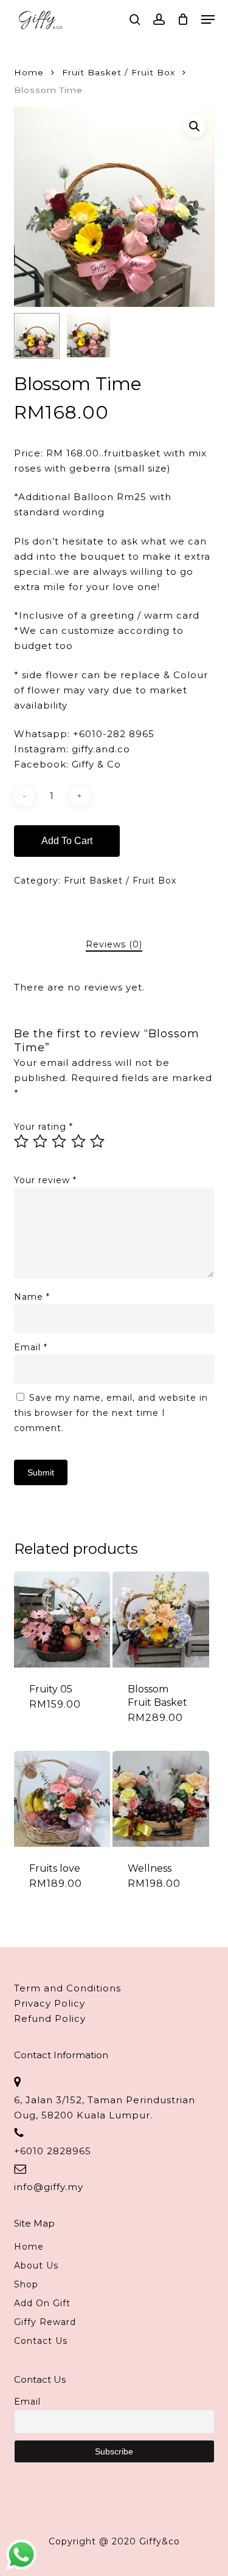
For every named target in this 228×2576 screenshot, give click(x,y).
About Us (36, 2265)
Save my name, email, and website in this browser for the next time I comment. (111, 1413)
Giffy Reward (45, 2322)
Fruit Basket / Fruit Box (119, 72)
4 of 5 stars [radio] (79, 1141)
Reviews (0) (114, 944)
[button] (208, 19)
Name (32, 1297)
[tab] (114, 945)
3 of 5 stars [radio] (60, 1141)
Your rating (43, 1127)
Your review (45, 1180)
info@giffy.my (49, 2187)
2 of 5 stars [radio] (41, 1141)
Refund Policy (50, 2018)
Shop (26, 2284)
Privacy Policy (50, 2003)
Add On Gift (42, 2303)
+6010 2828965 (53, 2151)
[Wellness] (161, 1799)
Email (31, 1347)
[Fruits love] (62, 1799)
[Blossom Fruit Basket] (161, 1619)
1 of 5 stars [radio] (22, 1141)
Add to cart (67, 841)
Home (29, 72)
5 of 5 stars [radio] (98, 1141)
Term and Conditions (67, 1988)
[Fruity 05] (62, 1619)
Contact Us (41, 2341)
